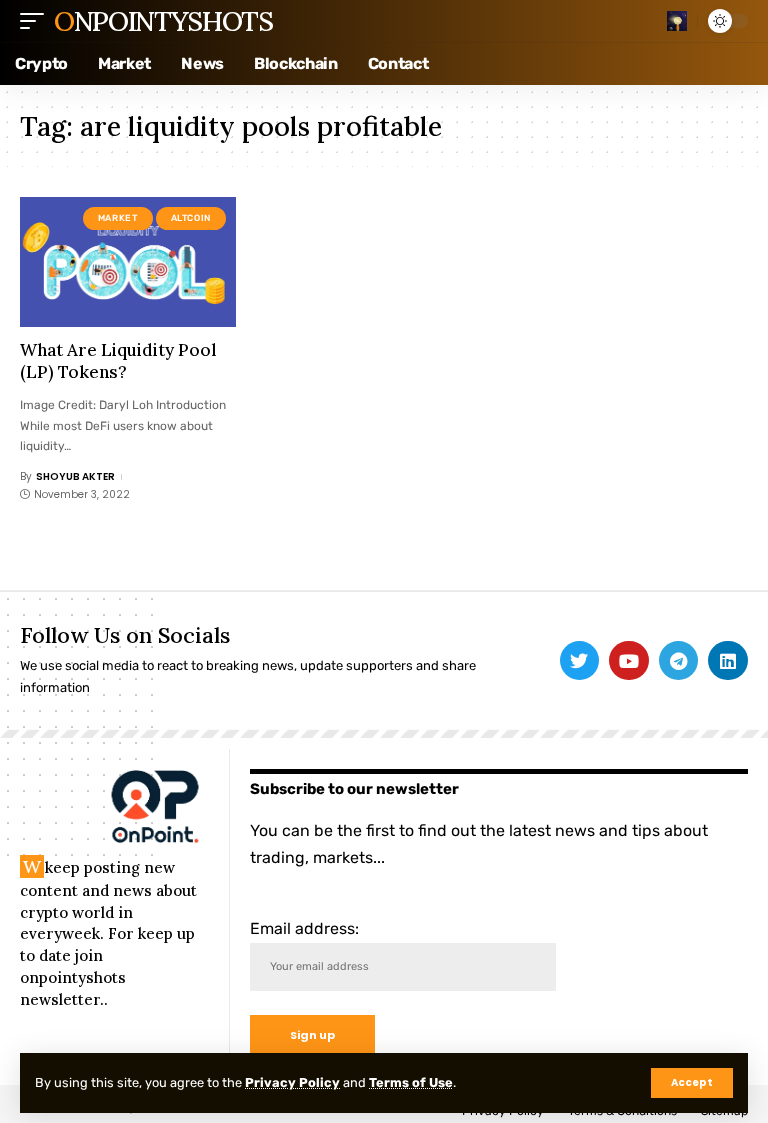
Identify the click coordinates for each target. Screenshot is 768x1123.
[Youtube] (629, 661)
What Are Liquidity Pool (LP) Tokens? (118, 361)
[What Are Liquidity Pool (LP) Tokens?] (128, 262)
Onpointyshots (163, 21)
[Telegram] (679, 661)
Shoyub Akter (75, 476)
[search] (677, 21)
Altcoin (191, 218)
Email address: (304, 928)
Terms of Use (411, 1082)
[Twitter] (580, 661)
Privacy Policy (292, 1082)
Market (118, 218)
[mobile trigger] (37, 21)
